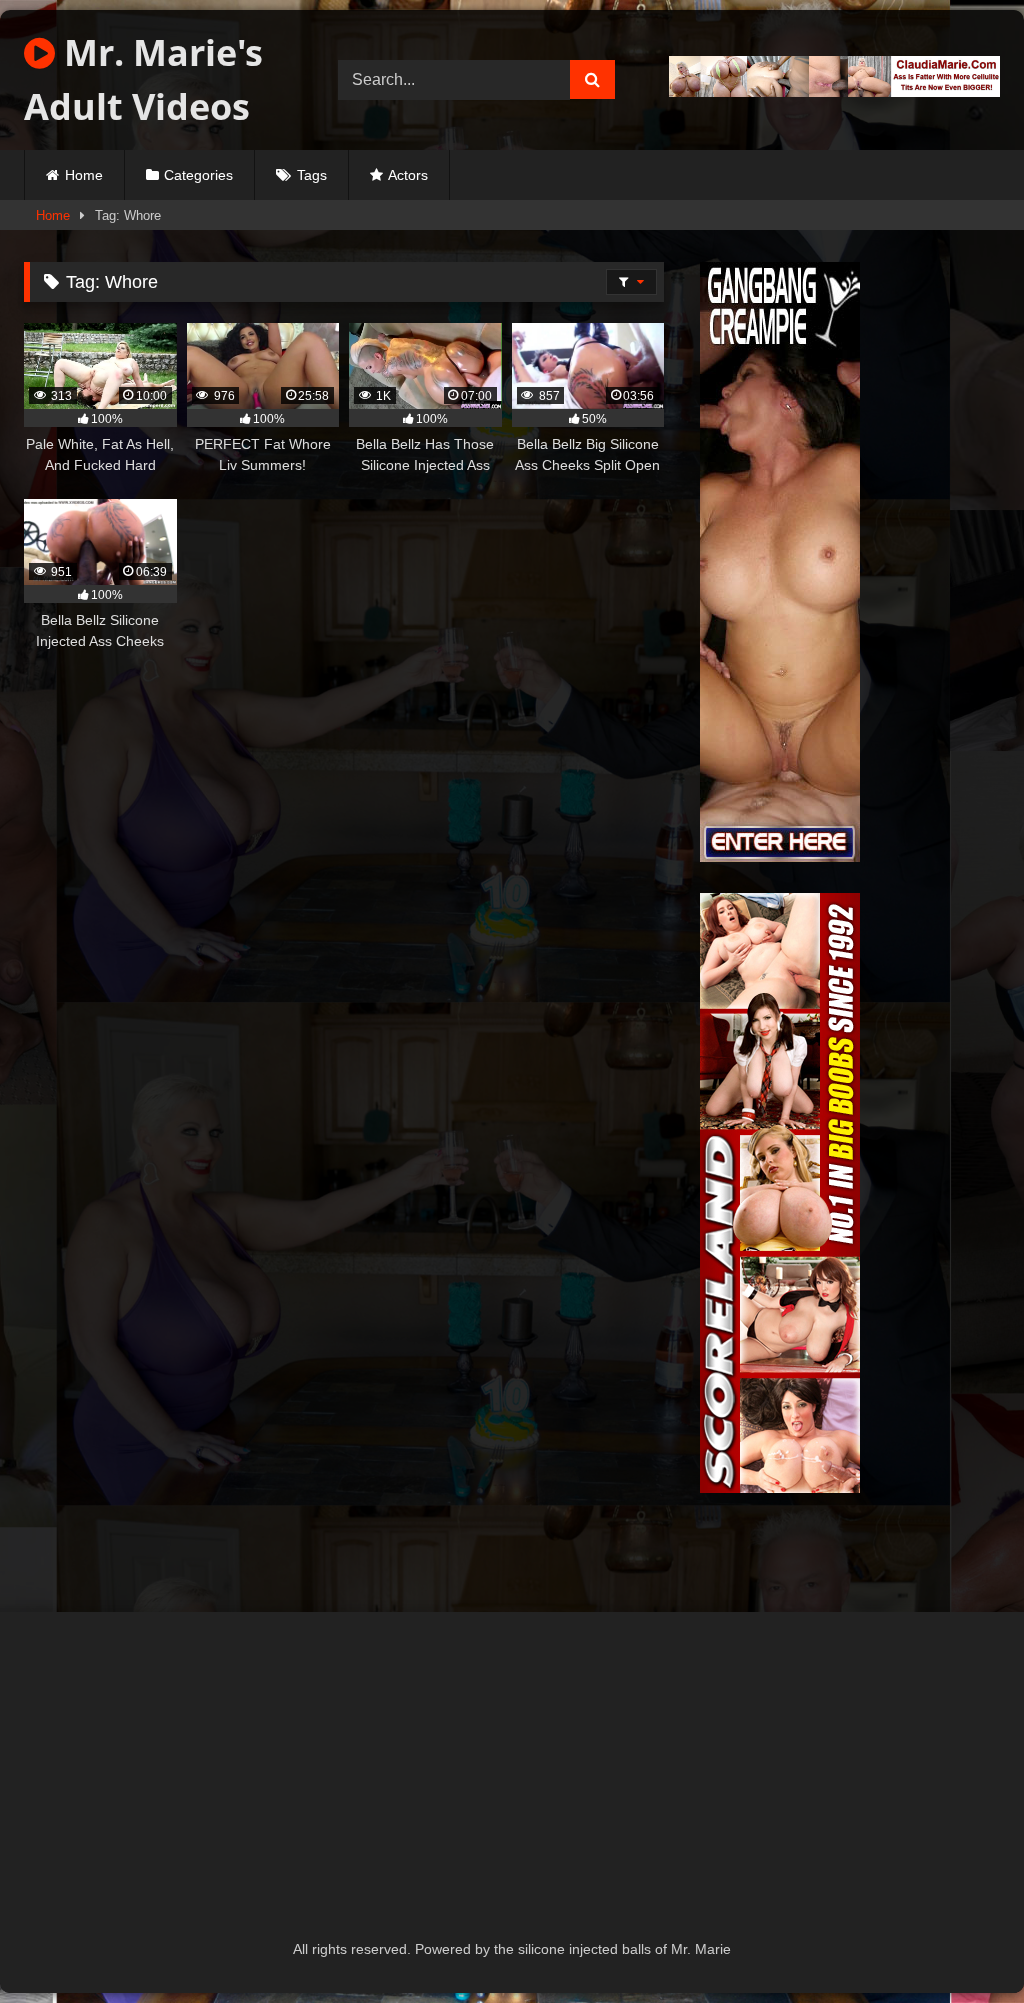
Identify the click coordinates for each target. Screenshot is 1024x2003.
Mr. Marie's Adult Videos (143, 79)
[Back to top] (962, 1943)
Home (84, 175)
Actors (408, 175)
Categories (198, 175)
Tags (312, 175)
